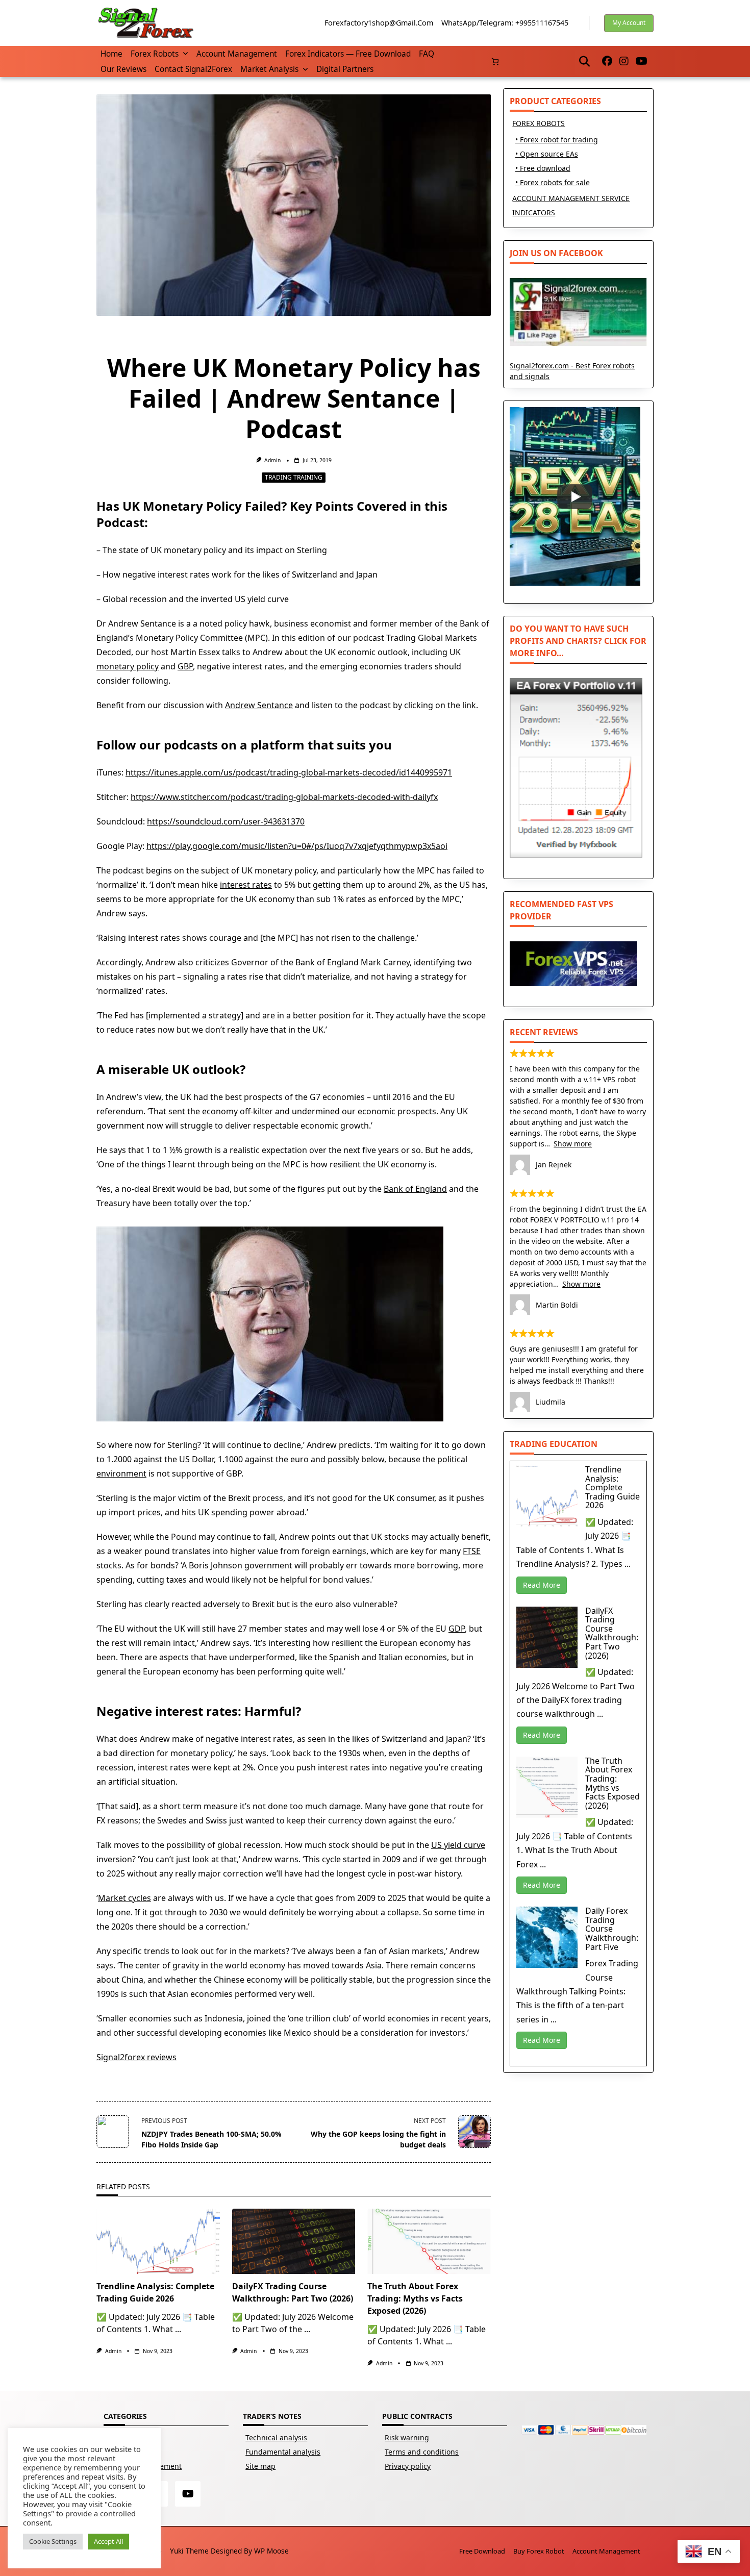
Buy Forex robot (539, 2551)
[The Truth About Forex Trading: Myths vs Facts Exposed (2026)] (429, 2241)
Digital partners (345, 69)
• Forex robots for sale (553, 182)
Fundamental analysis (283, 2452)
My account (629, 23)
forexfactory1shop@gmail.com (379, 23)
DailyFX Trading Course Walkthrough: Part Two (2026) (612, 1633)
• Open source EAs (547, 154)
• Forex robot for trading (557, 140)
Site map (260, 2466)
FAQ (427, 54)
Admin (272, 460)
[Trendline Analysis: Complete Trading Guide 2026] (158, 2241)
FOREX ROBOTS (539, 123)
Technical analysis (276, 2437)
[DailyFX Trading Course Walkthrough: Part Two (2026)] (294, 2241)
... (178, 2329)
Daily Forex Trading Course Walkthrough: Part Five (612, 1929)
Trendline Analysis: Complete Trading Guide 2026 (612, 1487)
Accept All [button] (108, 2541)
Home (111, 54)
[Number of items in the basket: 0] (495, 61)
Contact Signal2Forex (193, 69)
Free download (482, 2551)
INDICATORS (534, 212)
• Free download (543, 168)
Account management (237, 54)
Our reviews (123, 69)
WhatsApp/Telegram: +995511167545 (505, 23)
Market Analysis (269, 69)
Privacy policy (408, 2466)
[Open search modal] (584, 61)
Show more (573, 1144)
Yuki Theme (189, 2551)
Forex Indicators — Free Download (348, 54)
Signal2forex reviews (136, 2057)
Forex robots (155, 54)
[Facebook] (607, 61)
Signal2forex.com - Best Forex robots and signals (572, 371)
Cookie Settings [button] (53, 2541)
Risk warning (407, 2437)
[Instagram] (624, 61)
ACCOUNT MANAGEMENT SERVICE (571, 198)
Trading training (294, 477)
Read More (542, 1585)
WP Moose (271, 2551)
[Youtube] (642, 61)
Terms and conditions (422, 2452)
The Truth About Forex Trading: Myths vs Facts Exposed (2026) (415, 2298)
